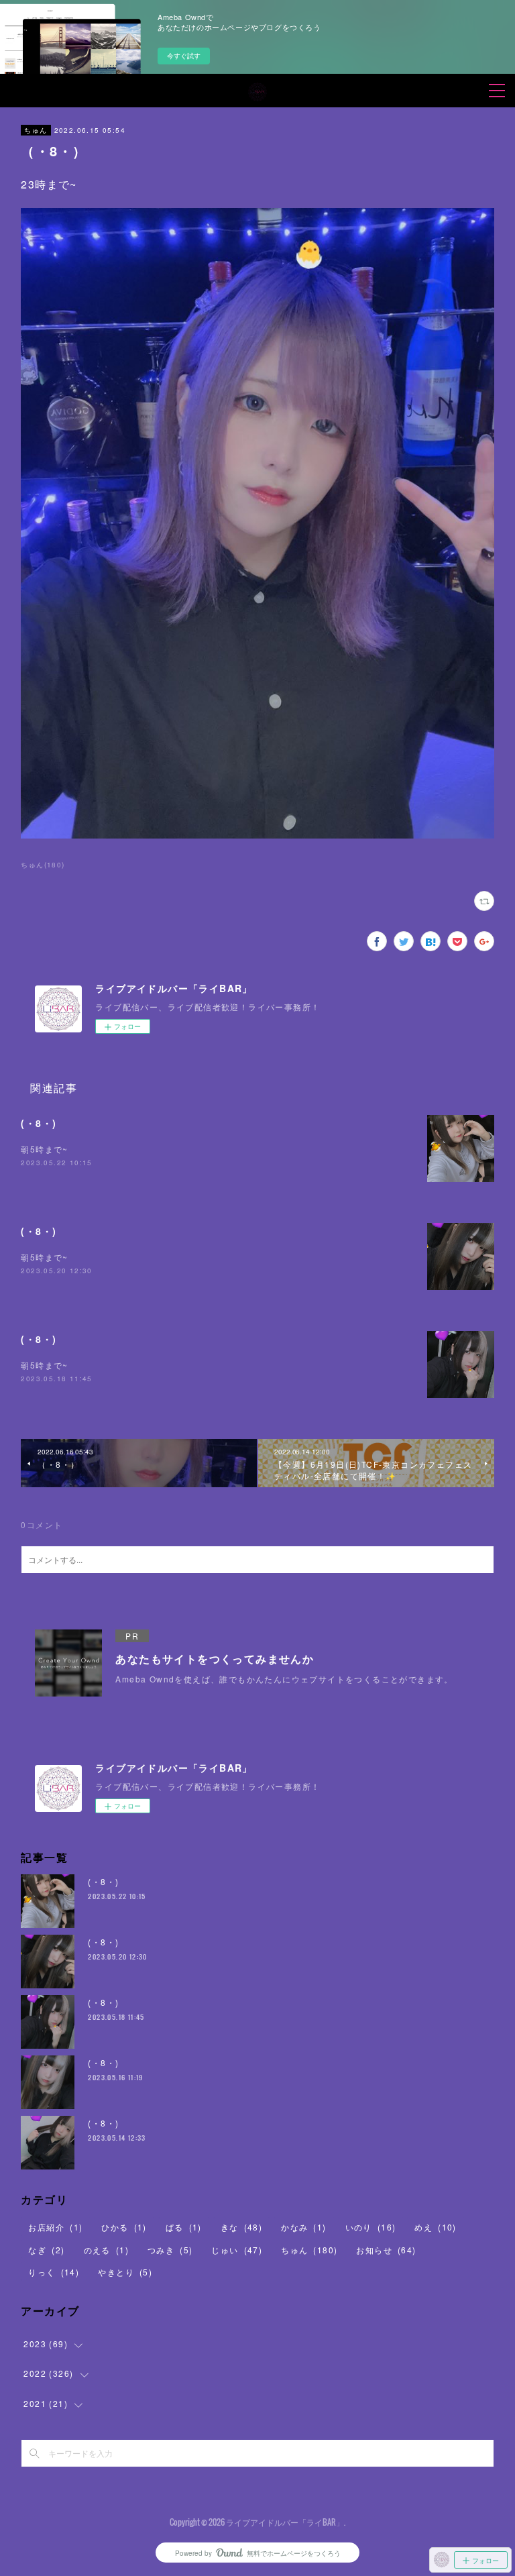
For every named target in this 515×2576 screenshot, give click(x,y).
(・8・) (39, 1123)
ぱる (184, 2227)
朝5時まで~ (44, 1149)
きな (241, 2227)
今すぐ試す (184, 56)
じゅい (237, 2250)
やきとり (125, 2272)
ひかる (124, 2227)
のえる (106, 2250)
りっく (54, 2272)
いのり (371, 2227)
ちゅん (36, 130)
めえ (435, 2227)
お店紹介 (55, 2227)
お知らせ (386, 2250)
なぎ (46, 2250)
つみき (170, 2250)
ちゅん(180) (43, 865)
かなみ (303, 2227)
